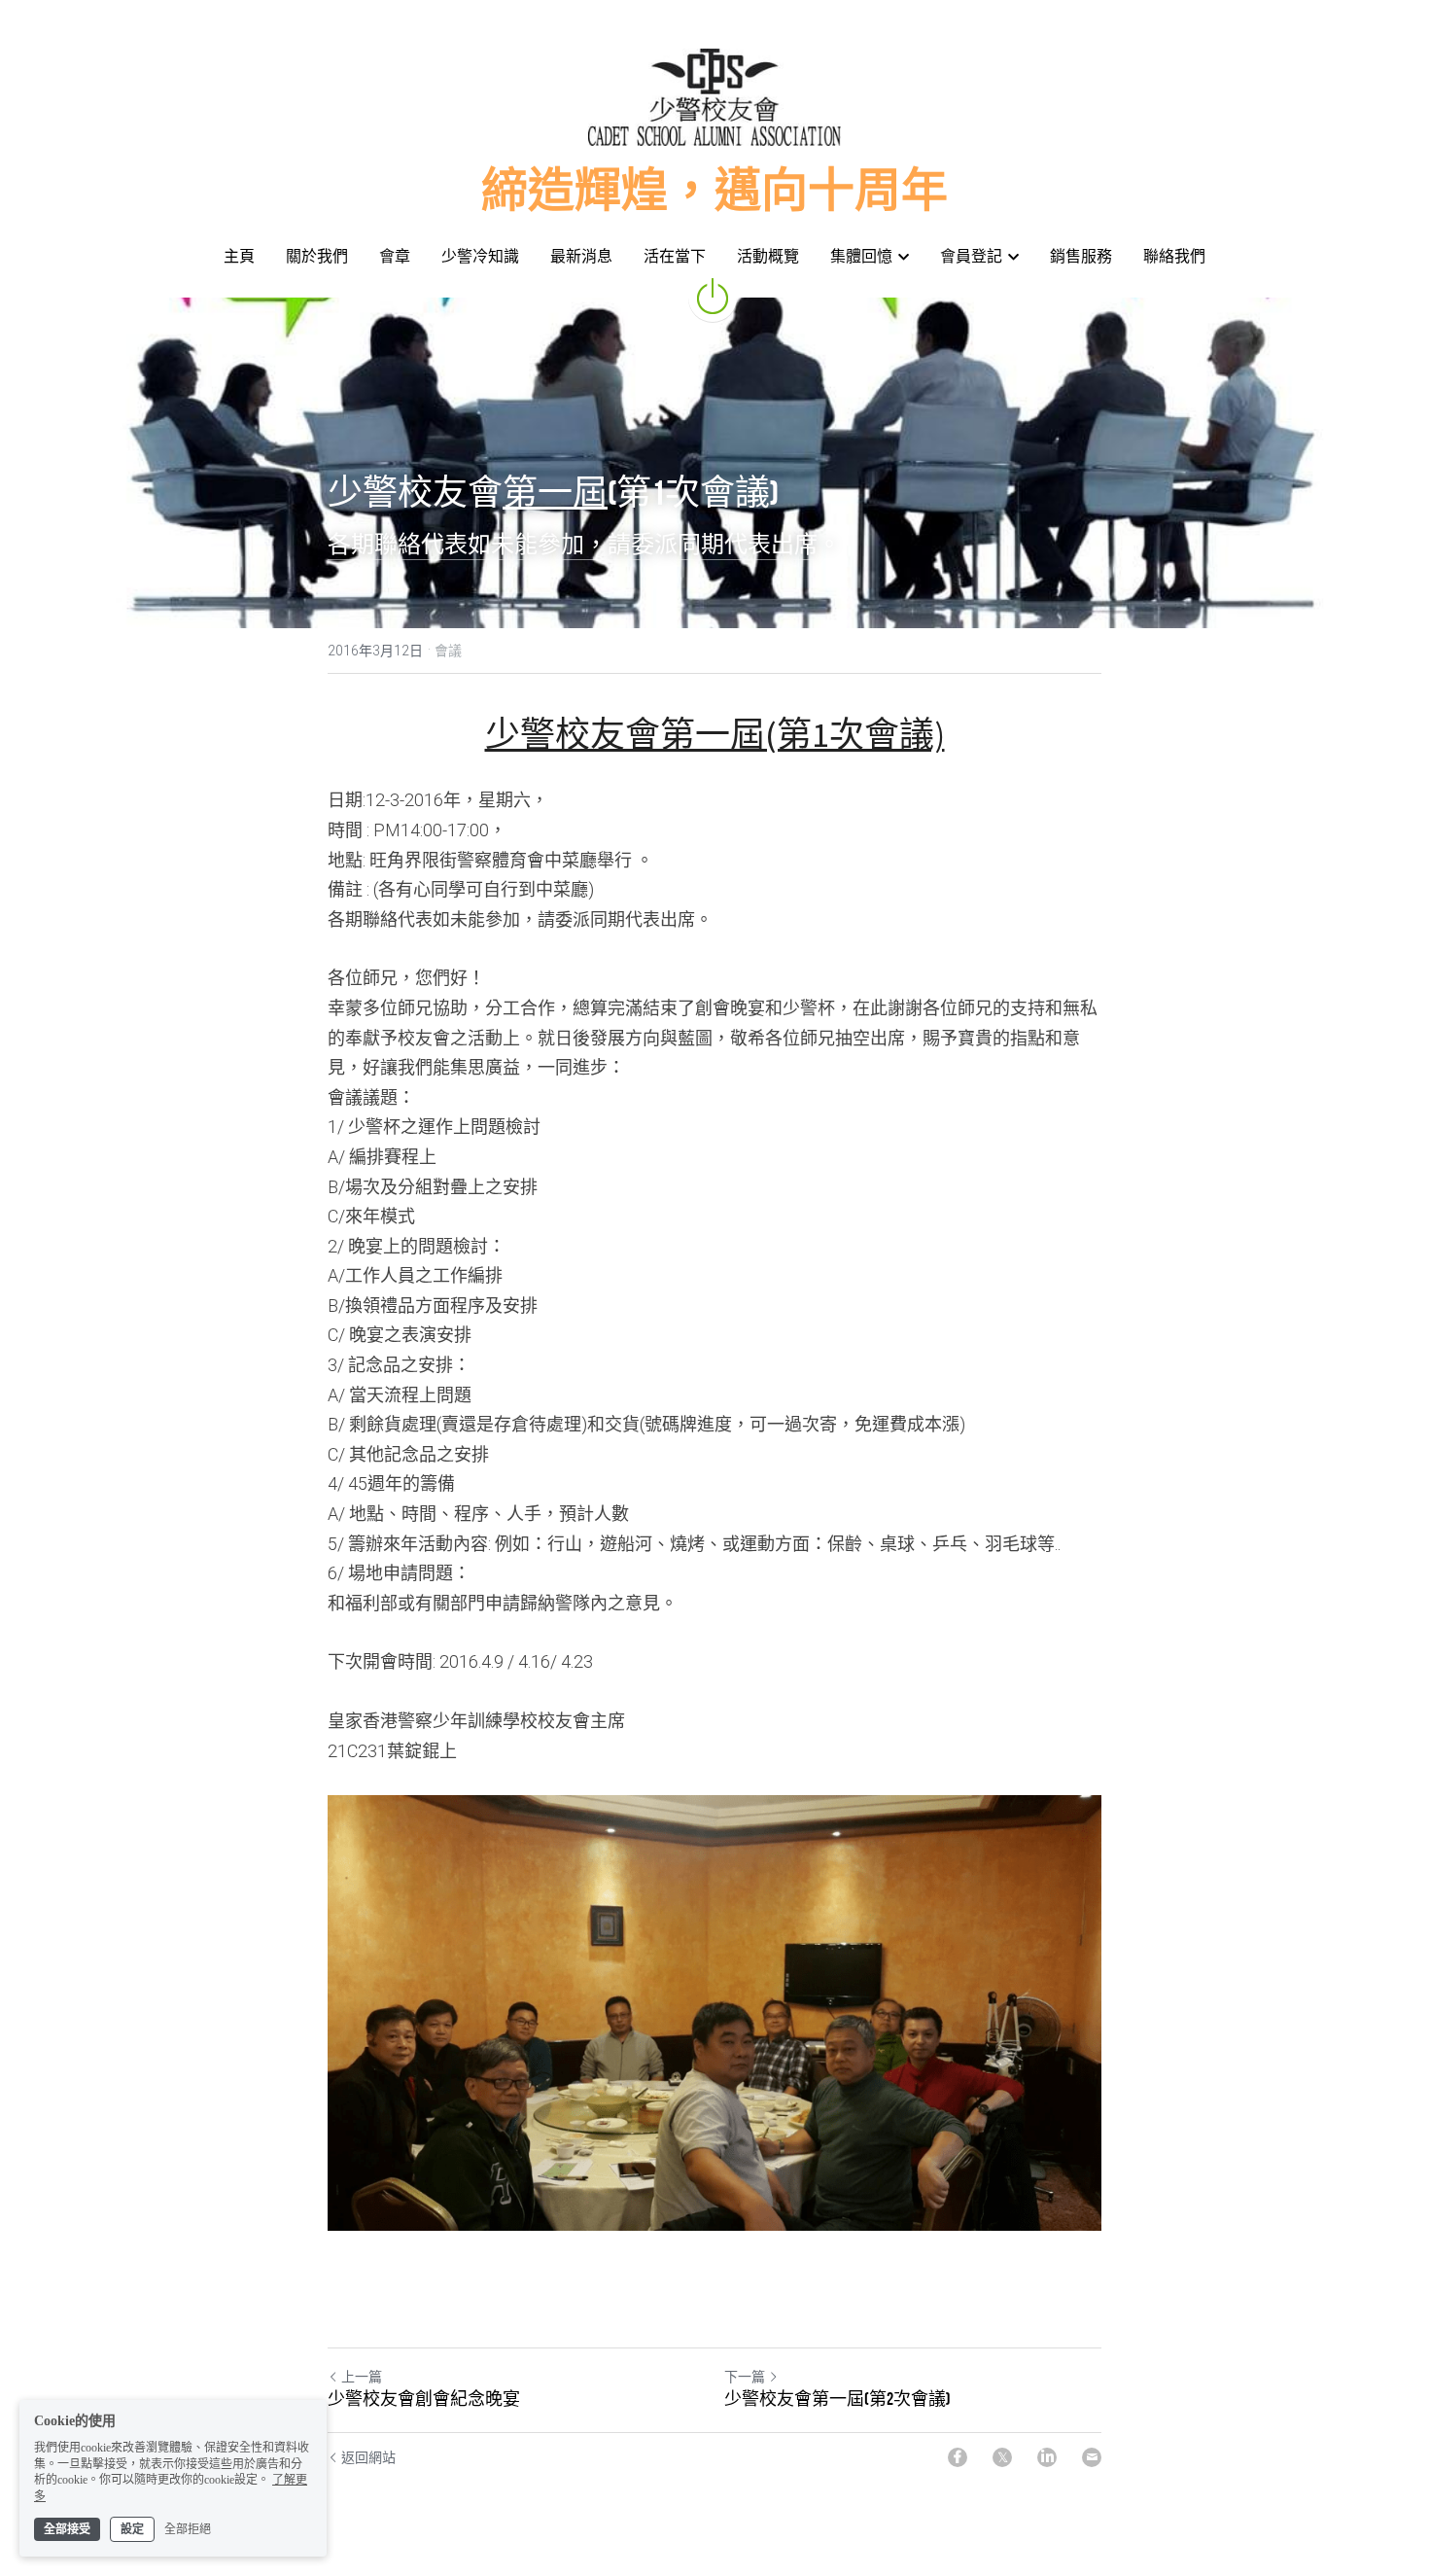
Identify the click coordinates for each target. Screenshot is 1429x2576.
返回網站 (368, 2457)
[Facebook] (958, 2457)
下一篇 (745, 2377)
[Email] (1092, 2457)
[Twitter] (1002, 2457)
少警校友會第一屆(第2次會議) (837, 2399)
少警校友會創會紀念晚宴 (424, 2399)
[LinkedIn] (1047, 2457)
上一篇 (362, 2377)
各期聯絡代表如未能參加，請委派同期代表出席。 (584, 544)
